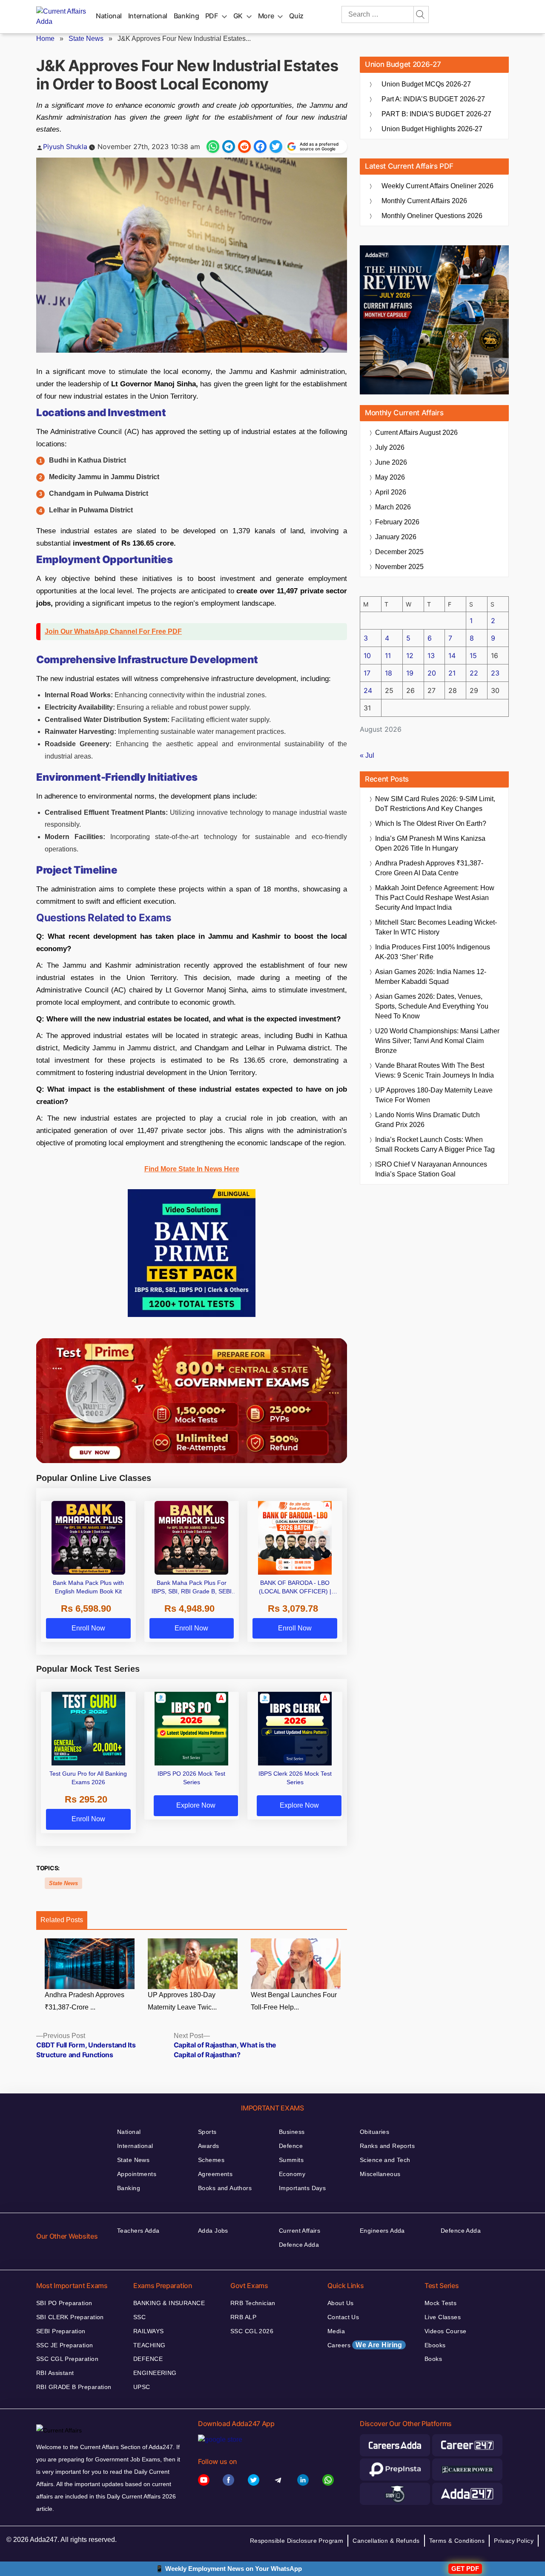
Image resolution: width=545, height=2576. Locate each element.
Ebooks (435, 2345)
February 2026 (397, 522)
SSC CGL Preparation (67, 2359)
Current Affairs (300, 2231)
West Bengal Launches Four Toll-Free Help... (294, 2001)
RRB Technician (253, 2303)
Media (336, 2331)
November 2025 (399, 567)
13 (431, 655)
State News (86, 39)
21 (452, 673)
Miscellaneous (380, 2174)
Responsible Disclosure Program (297, 2541)
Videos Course (445, 2331)
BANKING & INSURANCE (169, 2303)
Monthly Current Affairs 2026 (424, 201)
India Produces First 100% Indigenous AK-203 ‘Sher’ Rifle (433, 952)
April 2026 (391, 492)
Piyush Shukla (65, 147)
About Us (340, 2303)
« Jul (367, 755)
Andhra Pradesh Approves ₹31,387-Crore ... (85, 2001)
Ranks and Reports (387, 2146)
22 (474, 673)
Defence (291, 2146)
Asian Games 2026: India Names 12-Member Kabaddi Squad (431, 977)
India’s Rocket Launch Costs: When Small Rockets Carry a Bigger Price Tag (435, 1144)
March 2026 (393, 507)
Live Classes (443, 2317)
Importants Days (302, 2188)
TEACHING (149, 2345)
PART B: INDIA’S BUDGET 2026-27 (436, 114)
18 (389, 673)
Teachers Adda (138, 2231)
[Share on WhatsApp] (213, 147)
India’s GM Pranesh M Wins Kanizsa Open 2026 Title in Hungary (430, 843)
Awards (209, 2146)
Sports (207, 2132)
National (109, 16)
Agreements (215, 2174)
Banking (186, 16)
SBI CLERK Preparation (70, 2317)
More (266, 16)
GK (238, 16)
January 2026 (396, 537)
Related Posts (62, 1920)
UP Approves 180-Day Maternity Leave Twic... (182, 2001)
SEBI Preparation (61, 2331)
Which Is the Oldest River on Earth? (431, 824)
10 (367, 655)
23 (495, 673)
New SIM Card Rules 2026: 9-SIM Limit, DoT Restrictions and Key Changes (435, 804)
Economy (292, 2174)
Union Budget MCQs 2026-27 (426, 84)
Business (292, 2132)
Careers (365, 2345)
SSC (139, 2317)
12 (410, 655)
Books (433, 2359)
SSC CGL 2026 (252, 2331)
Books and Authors (225, 2188)
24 (368, 690)
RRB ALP (243, 2317)
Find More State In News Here (192, 1169)
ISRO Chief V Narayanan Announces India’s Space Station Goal (431, 1169)
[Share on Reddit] (244, 147)
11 (388, 655)
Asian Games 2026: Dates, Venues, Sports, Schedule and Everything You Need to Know (432, 1006)
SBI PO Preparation (64, 2303)
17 (367, 673)
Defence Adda (299, 2245)
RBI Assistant (55, 2373)
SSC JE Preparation (65, 2345)
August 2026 (416, 433)
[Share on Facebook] (260, 147)
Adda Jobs (213, 2231)
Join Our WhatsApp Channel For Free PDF (113, 631)
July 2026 (390, 447)
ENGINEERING (155, 2373)
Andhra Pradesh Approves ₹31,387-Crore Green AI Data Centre (429, 868)
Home (45, 39)
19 (410, 673)
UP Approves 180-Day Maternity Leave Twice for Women (434, 1095)
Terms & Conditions (457, 2541)
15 (473, 655)
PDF (212, 16)
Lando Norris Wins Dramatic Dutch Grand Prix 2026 (427, 1120)
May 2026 (390, 477)
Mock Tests (440, 2303)
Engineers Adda (382, 2231)
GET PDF (465, 2569)
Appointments (137, 2174)
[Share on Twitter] (276, 147)
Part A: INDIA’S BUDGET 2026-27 (433, 99)
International (148, 16)
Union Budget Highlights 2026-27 (432, 129)
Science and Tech (385, 2160)
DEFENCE (148, 2359)
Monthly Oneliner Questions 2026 (432, 216)
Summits (291, 2160)
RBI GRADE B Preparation (74, 2387)
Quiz (296, 16)
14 (452, 655)
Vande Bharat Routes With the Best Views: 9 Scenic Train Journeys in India (435, 1070)
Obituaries (374, 2132)
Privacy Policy (514, 2541)
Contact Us (343, 2317)
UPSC (142, 2387)
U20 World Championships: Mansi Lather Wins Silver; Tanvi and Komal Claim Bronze (437, 1041)
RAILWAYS (148, 2331)
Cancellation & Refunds (386, 2541)
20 (432, 673)
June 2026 (391, 462)
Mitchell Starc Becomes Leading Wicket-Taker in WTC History (436, 927)
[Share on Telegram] (229, 147)
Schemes (211, 2160)
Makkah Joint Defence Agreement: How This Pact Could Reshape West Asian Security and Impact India (435, 898)
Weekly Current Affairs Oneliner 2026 (437, 186)
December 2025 (399, 552)
